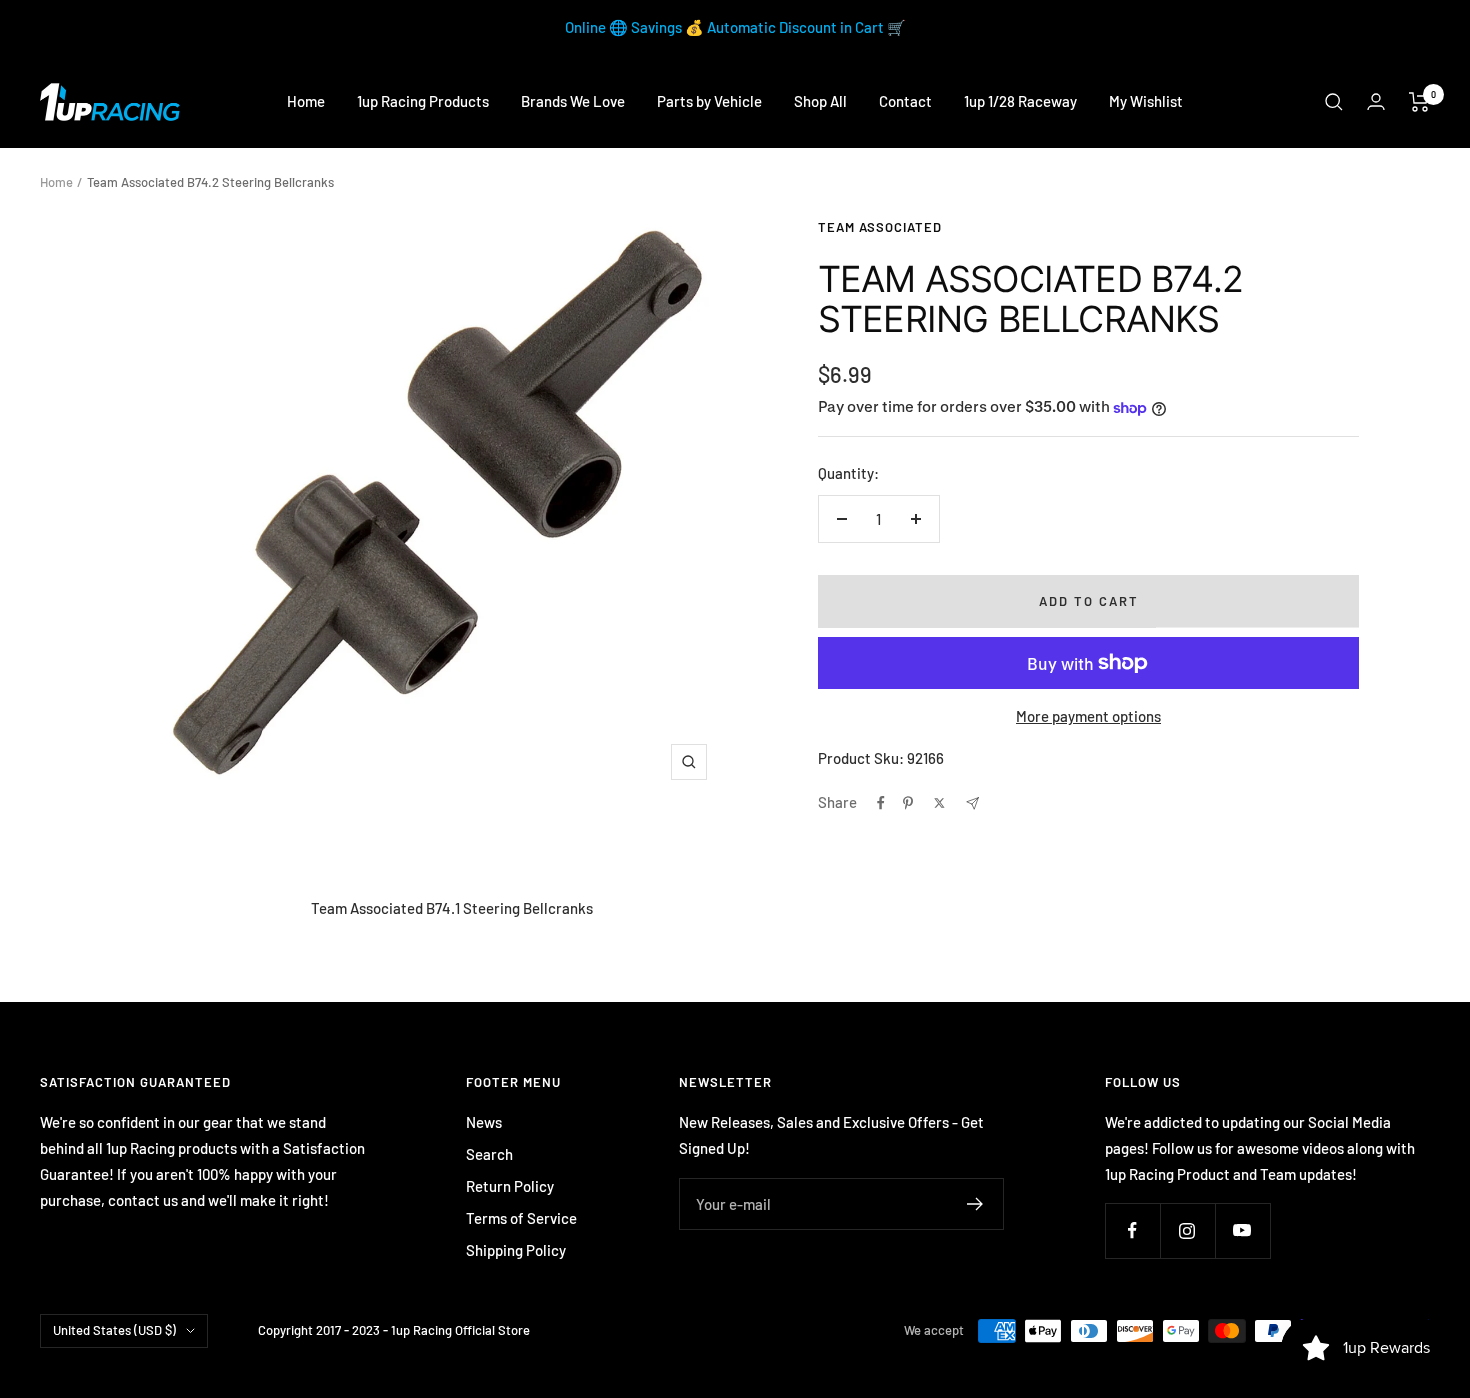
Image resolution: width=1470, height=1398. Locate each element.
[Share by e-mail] (972, 803)
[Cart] (1419, 102)
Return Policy (510, 1186)
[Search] (1334, 102)
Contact (905, 101)
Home (306, 101)
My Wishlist (1146, 101)
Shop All (820, 101)
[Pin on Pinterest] (908, 803)
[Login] (1376, 101)
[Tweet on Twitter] (939, 803)
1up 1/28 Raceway (1020, 101)
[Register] (975, 1204)
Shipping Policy (516, 1250)
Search (489, 1154)
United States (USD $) (114, 1330)
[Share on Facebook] (881, 803)
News (484, 1122)
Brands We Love (573, 101)
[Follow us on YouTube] (1242, 1230)
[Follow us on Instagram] (1187, 1230)
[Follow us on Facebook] (1132, 1230)
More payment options (1088, 716)
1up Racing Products (423, 101)
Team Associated (880, 227)
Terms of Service (521, 1218)
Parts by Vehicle (709, 101)
